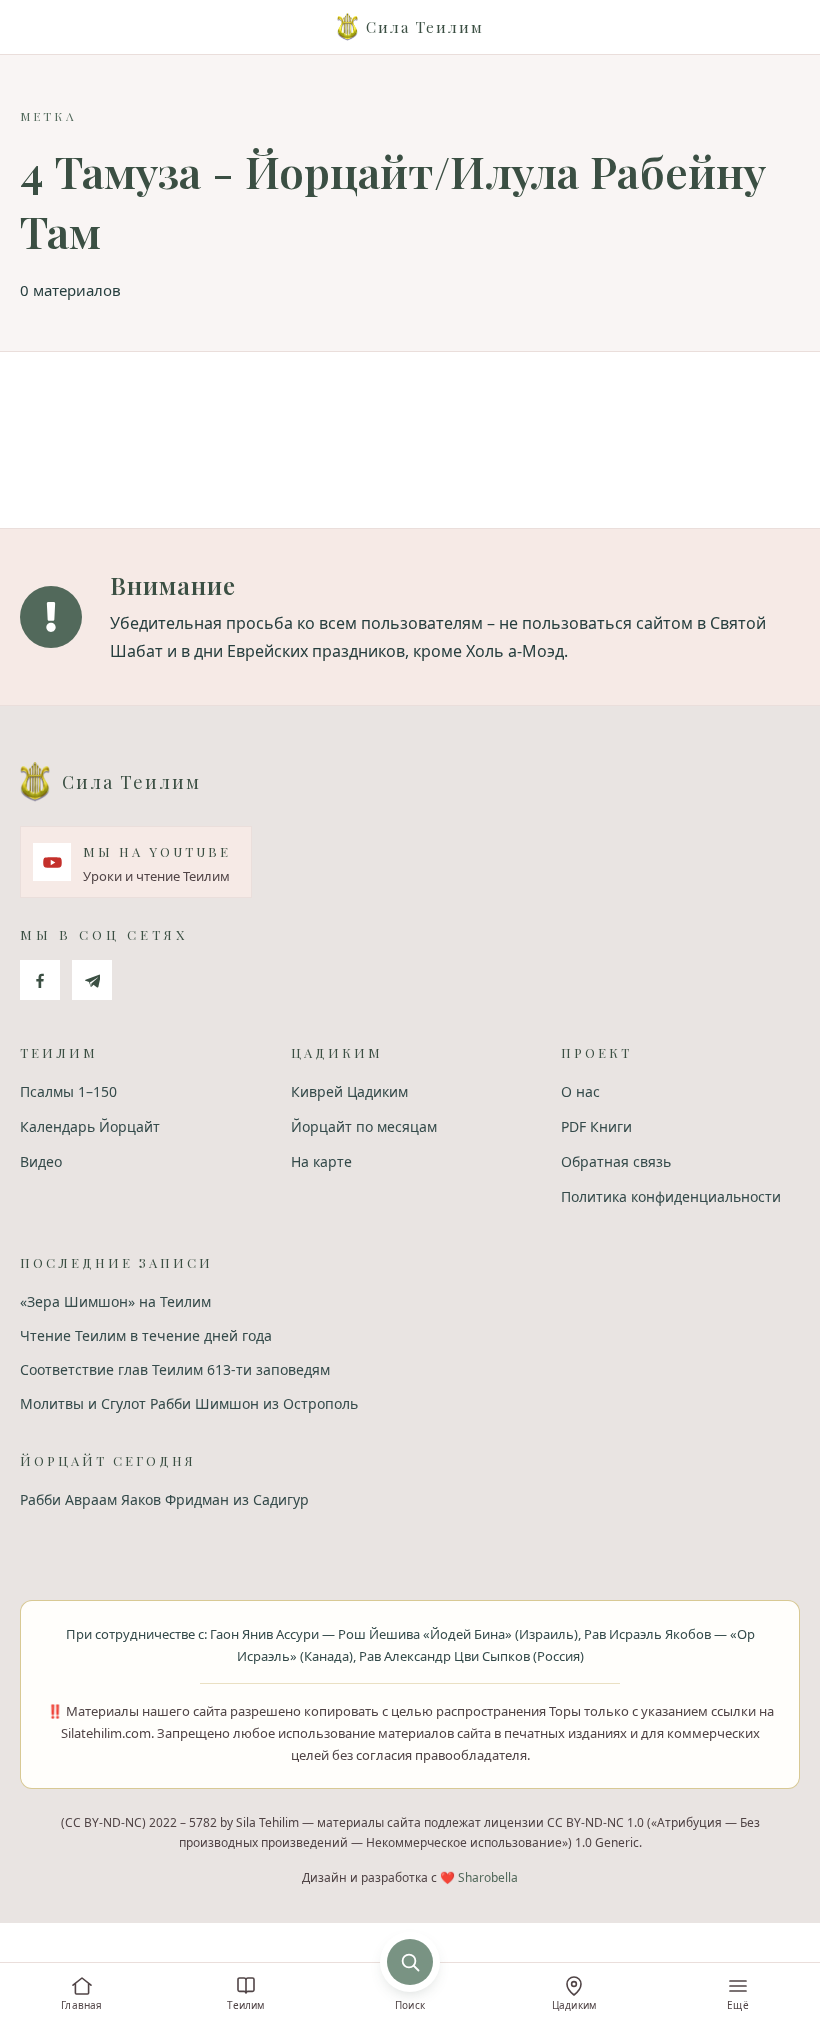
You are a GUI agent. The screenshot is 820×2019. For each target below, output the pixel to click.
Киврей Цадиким (349, 1091)
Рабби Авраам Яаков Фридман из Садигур (164, 1499)
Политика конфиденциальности (671, 1196)
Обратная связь (616, 1161)
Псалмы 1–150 (68, 1091)
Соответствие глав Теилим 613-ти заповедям (175, 1369)
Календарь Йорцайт (90, 1126)
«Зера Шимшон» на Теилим (115, 1301)
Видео (41, 1161)
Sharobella (488, 1877)
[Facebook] (40, 980)
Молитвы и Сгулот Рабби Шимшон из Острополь (189, 1403)
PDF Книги (596, 1126)
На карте (321, 1161)
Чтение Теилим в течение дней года (146, 1335)
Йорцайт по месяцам (364, 1126)
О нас (580, 1091)
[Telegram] (92, 980)
